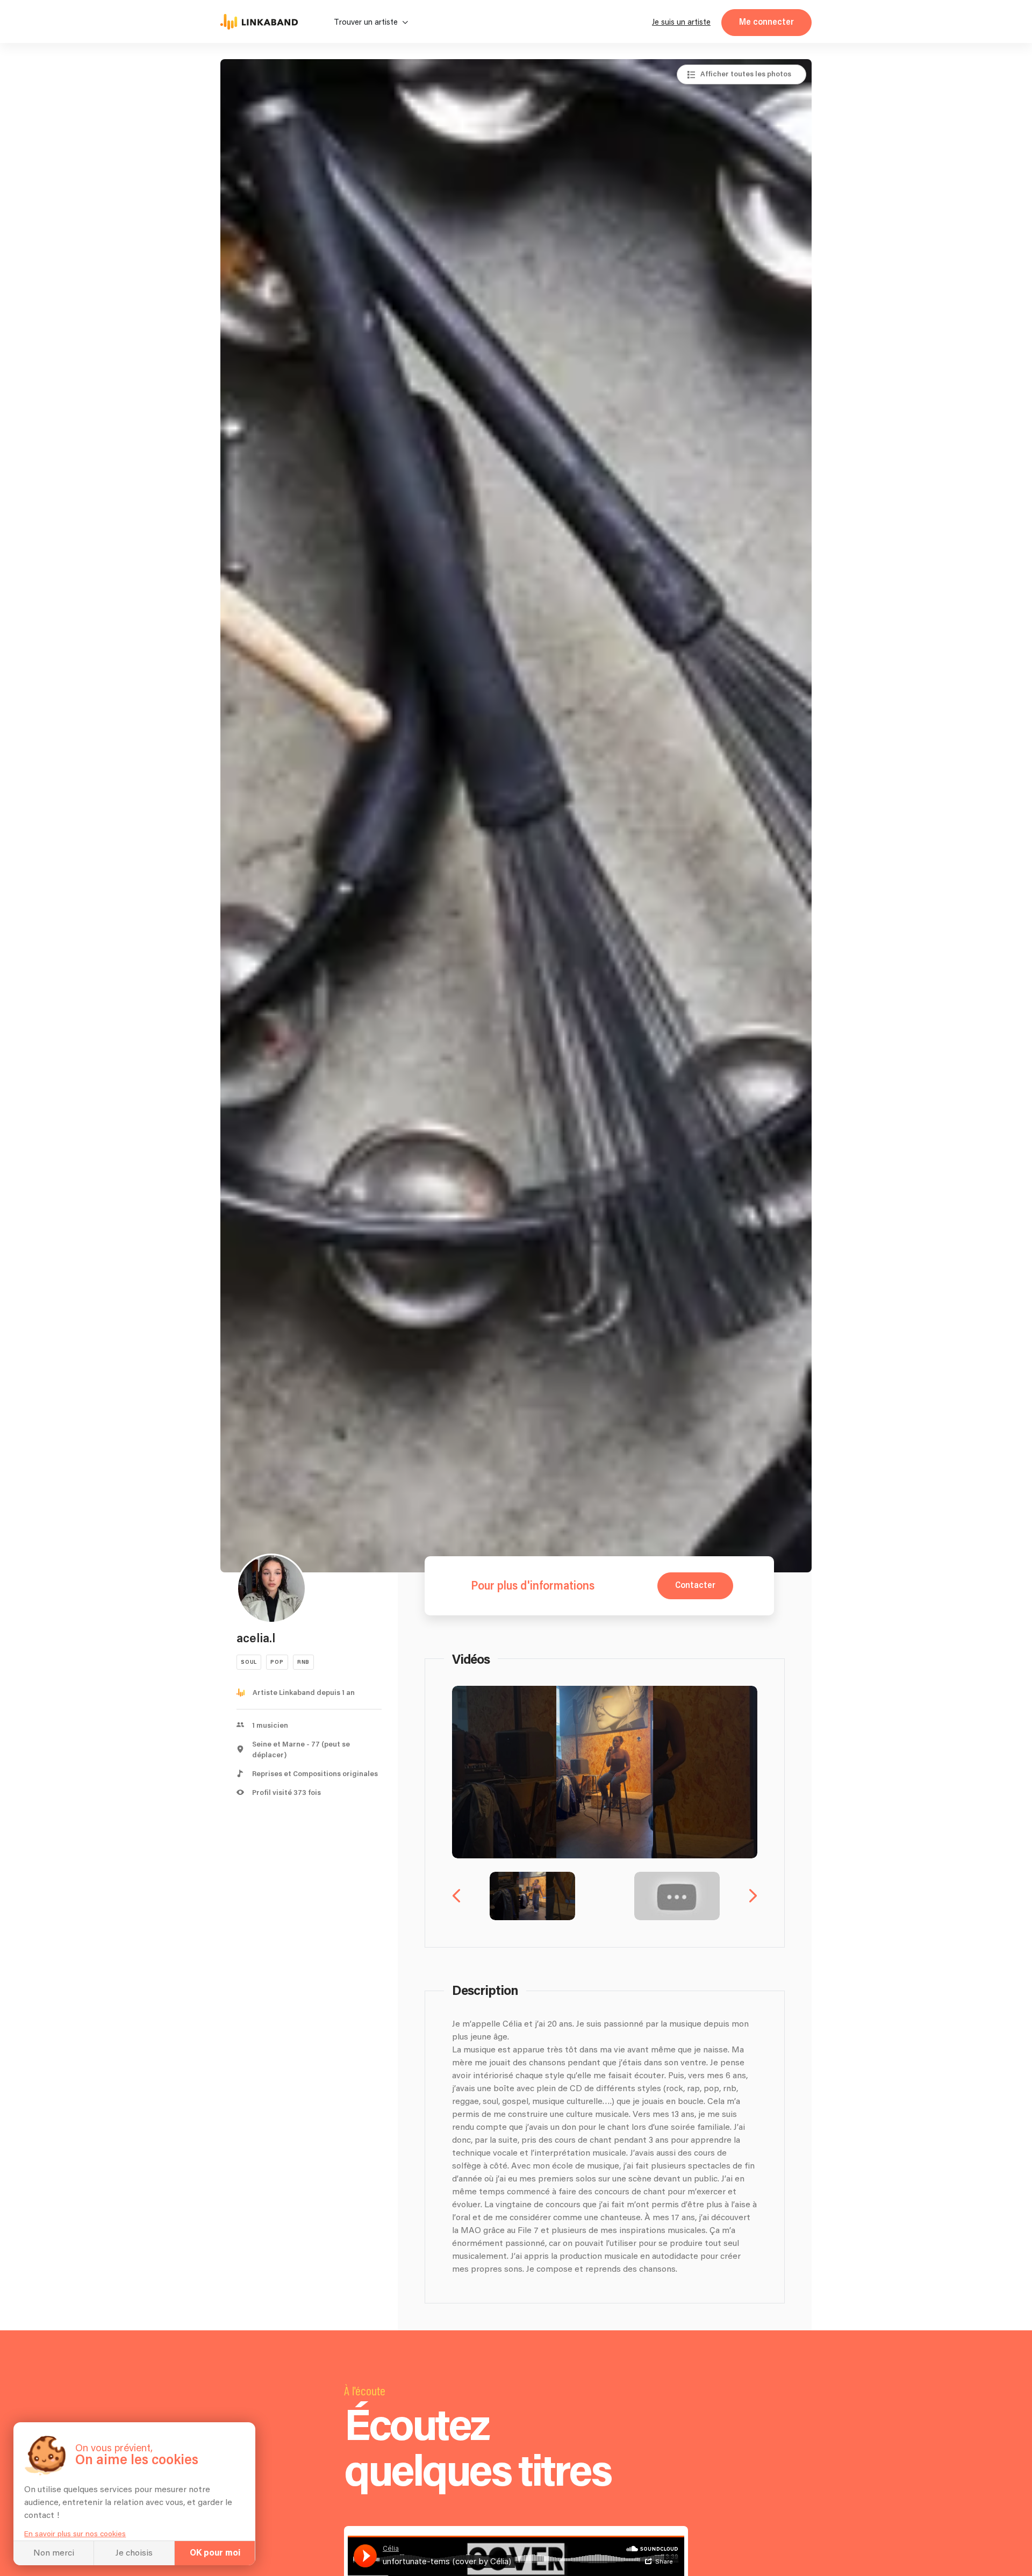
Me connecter (766, 22)
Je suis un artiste (681, 22)
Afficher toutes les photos (746, 74)
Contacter (695, 1586)
